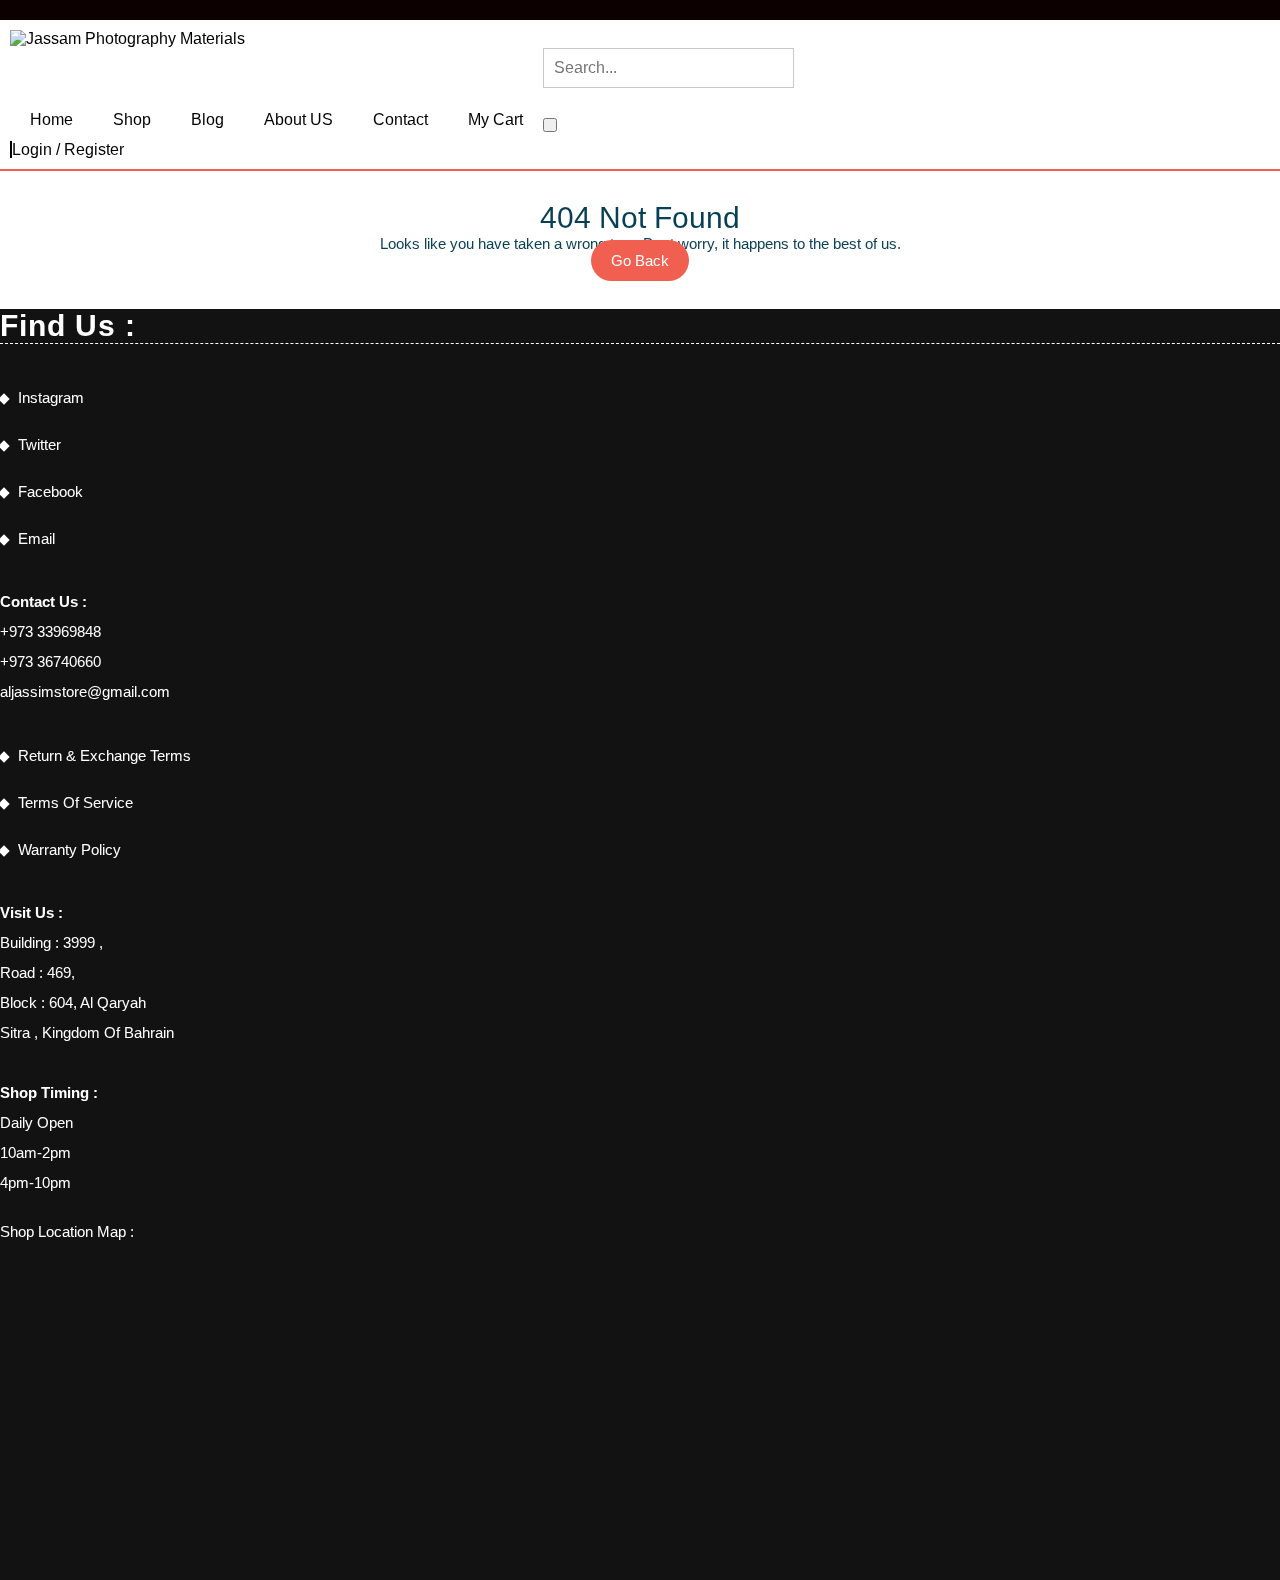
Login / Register (68, 149)
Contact (400, 119)
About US (298, 119)
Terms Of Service (75, 802)
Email (36, 538)
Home (51, 119)
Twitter (39, 444)
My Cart (495, 119)
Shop (132, 119)
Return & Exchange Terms (104, 755)
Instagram (51, 397)
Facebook (50, 491)
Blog (207, 119)
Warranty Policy (69, 849)
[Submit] (550, 125)
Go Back (650, 266)
